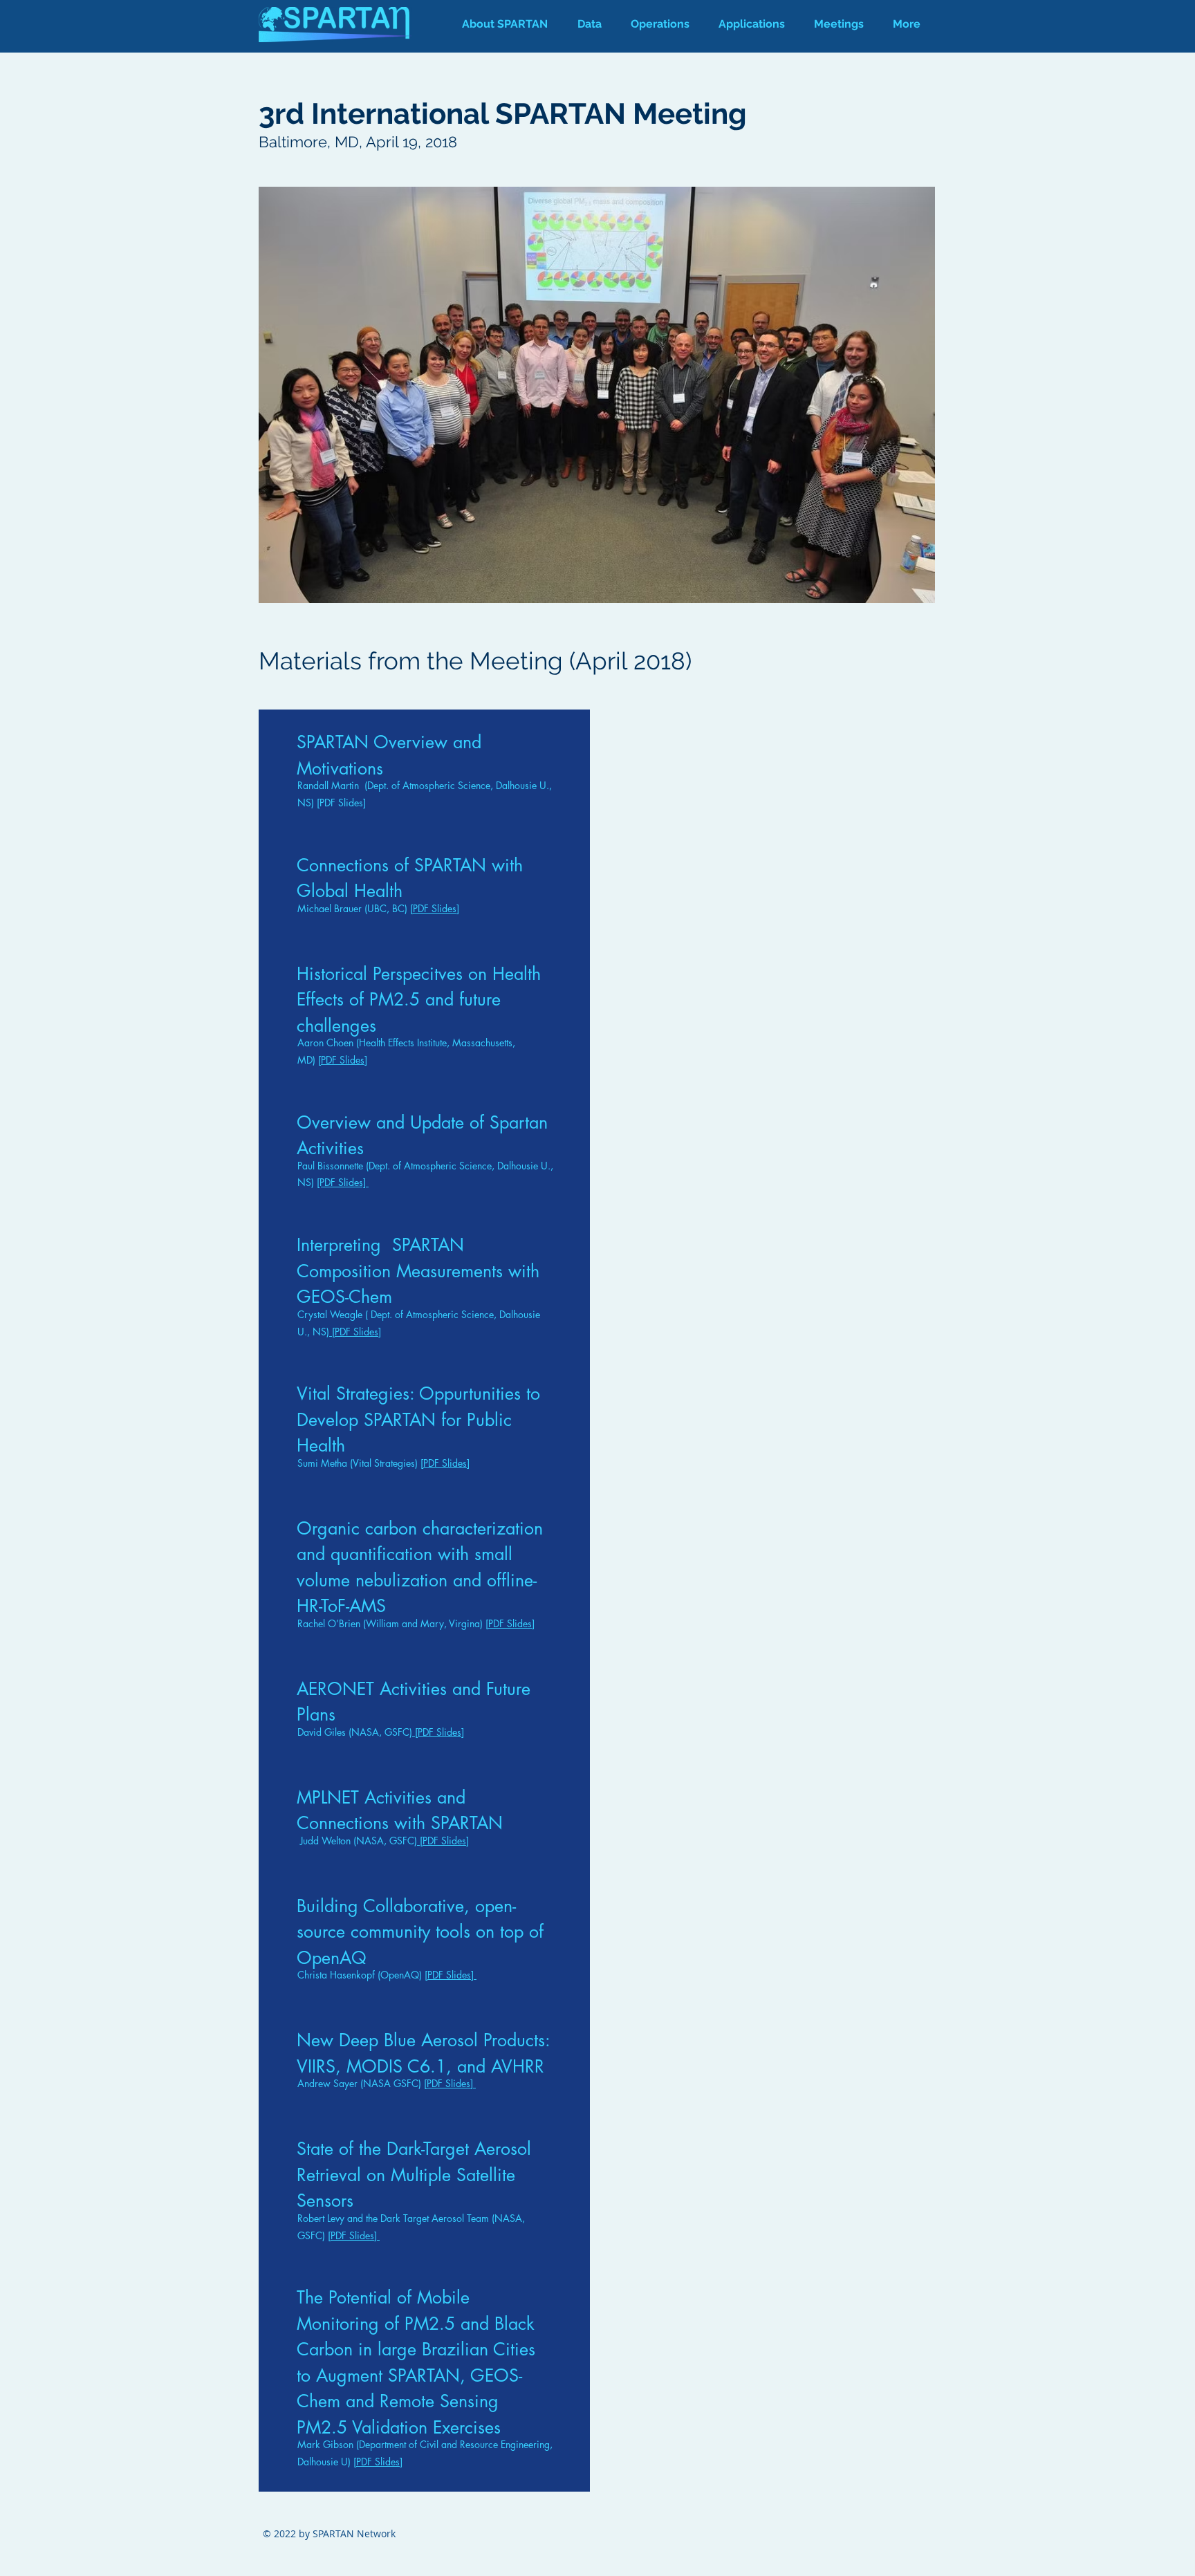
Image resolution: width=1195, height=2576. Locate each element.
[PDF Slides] (341, 803)
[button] (660, 24)
